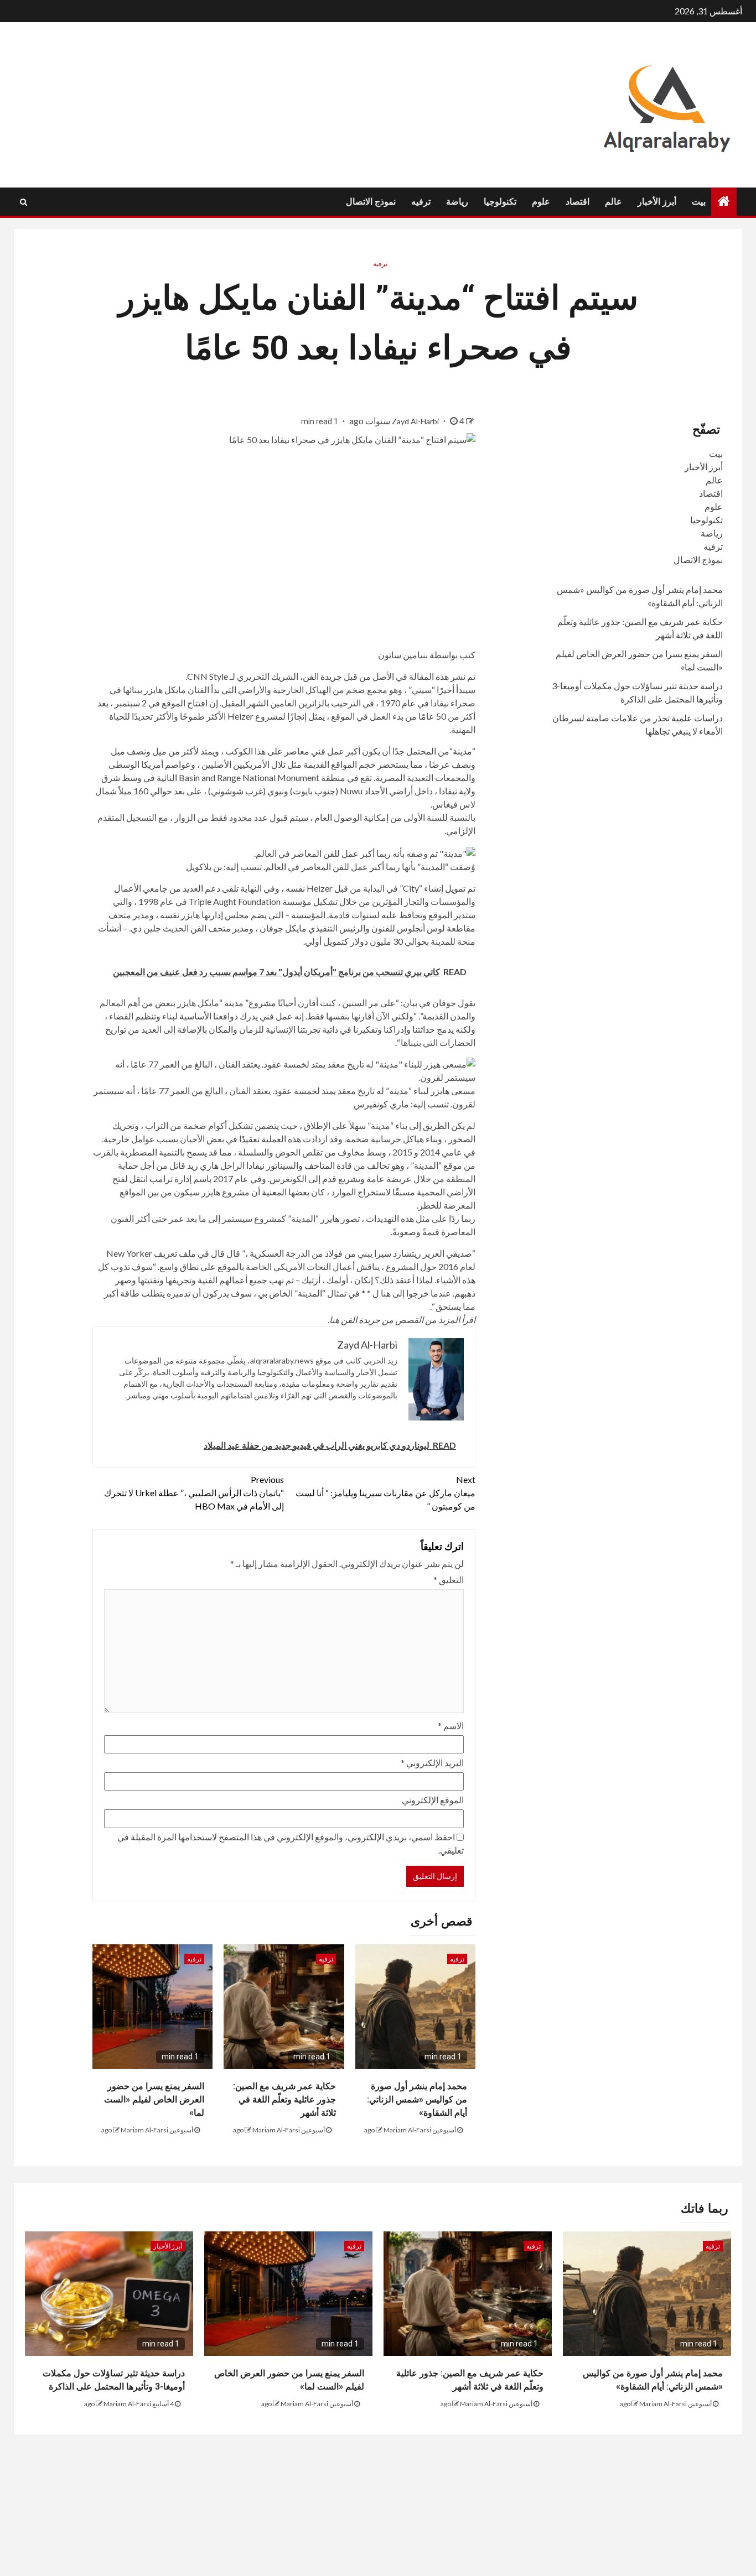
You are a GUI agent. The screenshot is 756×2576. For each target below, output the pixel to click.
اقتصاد (578, 202)
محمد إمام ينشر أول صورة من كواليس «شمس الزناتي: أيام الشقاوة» (417, 2099)
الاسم (451, 1726)
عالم (613, 202)
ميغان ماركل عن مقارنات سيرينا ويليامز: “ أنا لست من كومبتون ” (385, 1493)
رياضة (457, 202)
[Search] (24, 202)
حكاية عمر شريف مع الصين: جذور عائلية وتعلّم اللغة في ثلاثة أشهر (284, 2099)
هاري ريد (203, 1165)
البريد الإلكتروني (432, 1763)
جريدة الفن (322, 676)
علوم (541, 202)
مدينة (462, 751)
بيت (699, 202)
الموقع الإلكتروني (433, 1800)
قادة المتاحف (328, 1165)
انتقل (139, 1178)
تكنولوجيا (500, 202)
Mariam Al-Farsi (407, 2130)
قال (218, 1253)
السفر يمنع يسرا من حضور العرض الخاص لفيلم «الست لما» (154, 2099)
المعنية (274, 1192)
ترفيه (421, 202)
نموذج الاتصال (371, 202)
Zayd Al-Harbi (416, 421)
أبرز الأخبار (657, 202)
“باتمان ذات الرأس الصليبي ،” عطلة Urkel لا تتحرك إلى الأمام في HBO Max (194, 1493)
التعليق (449, 1580)
